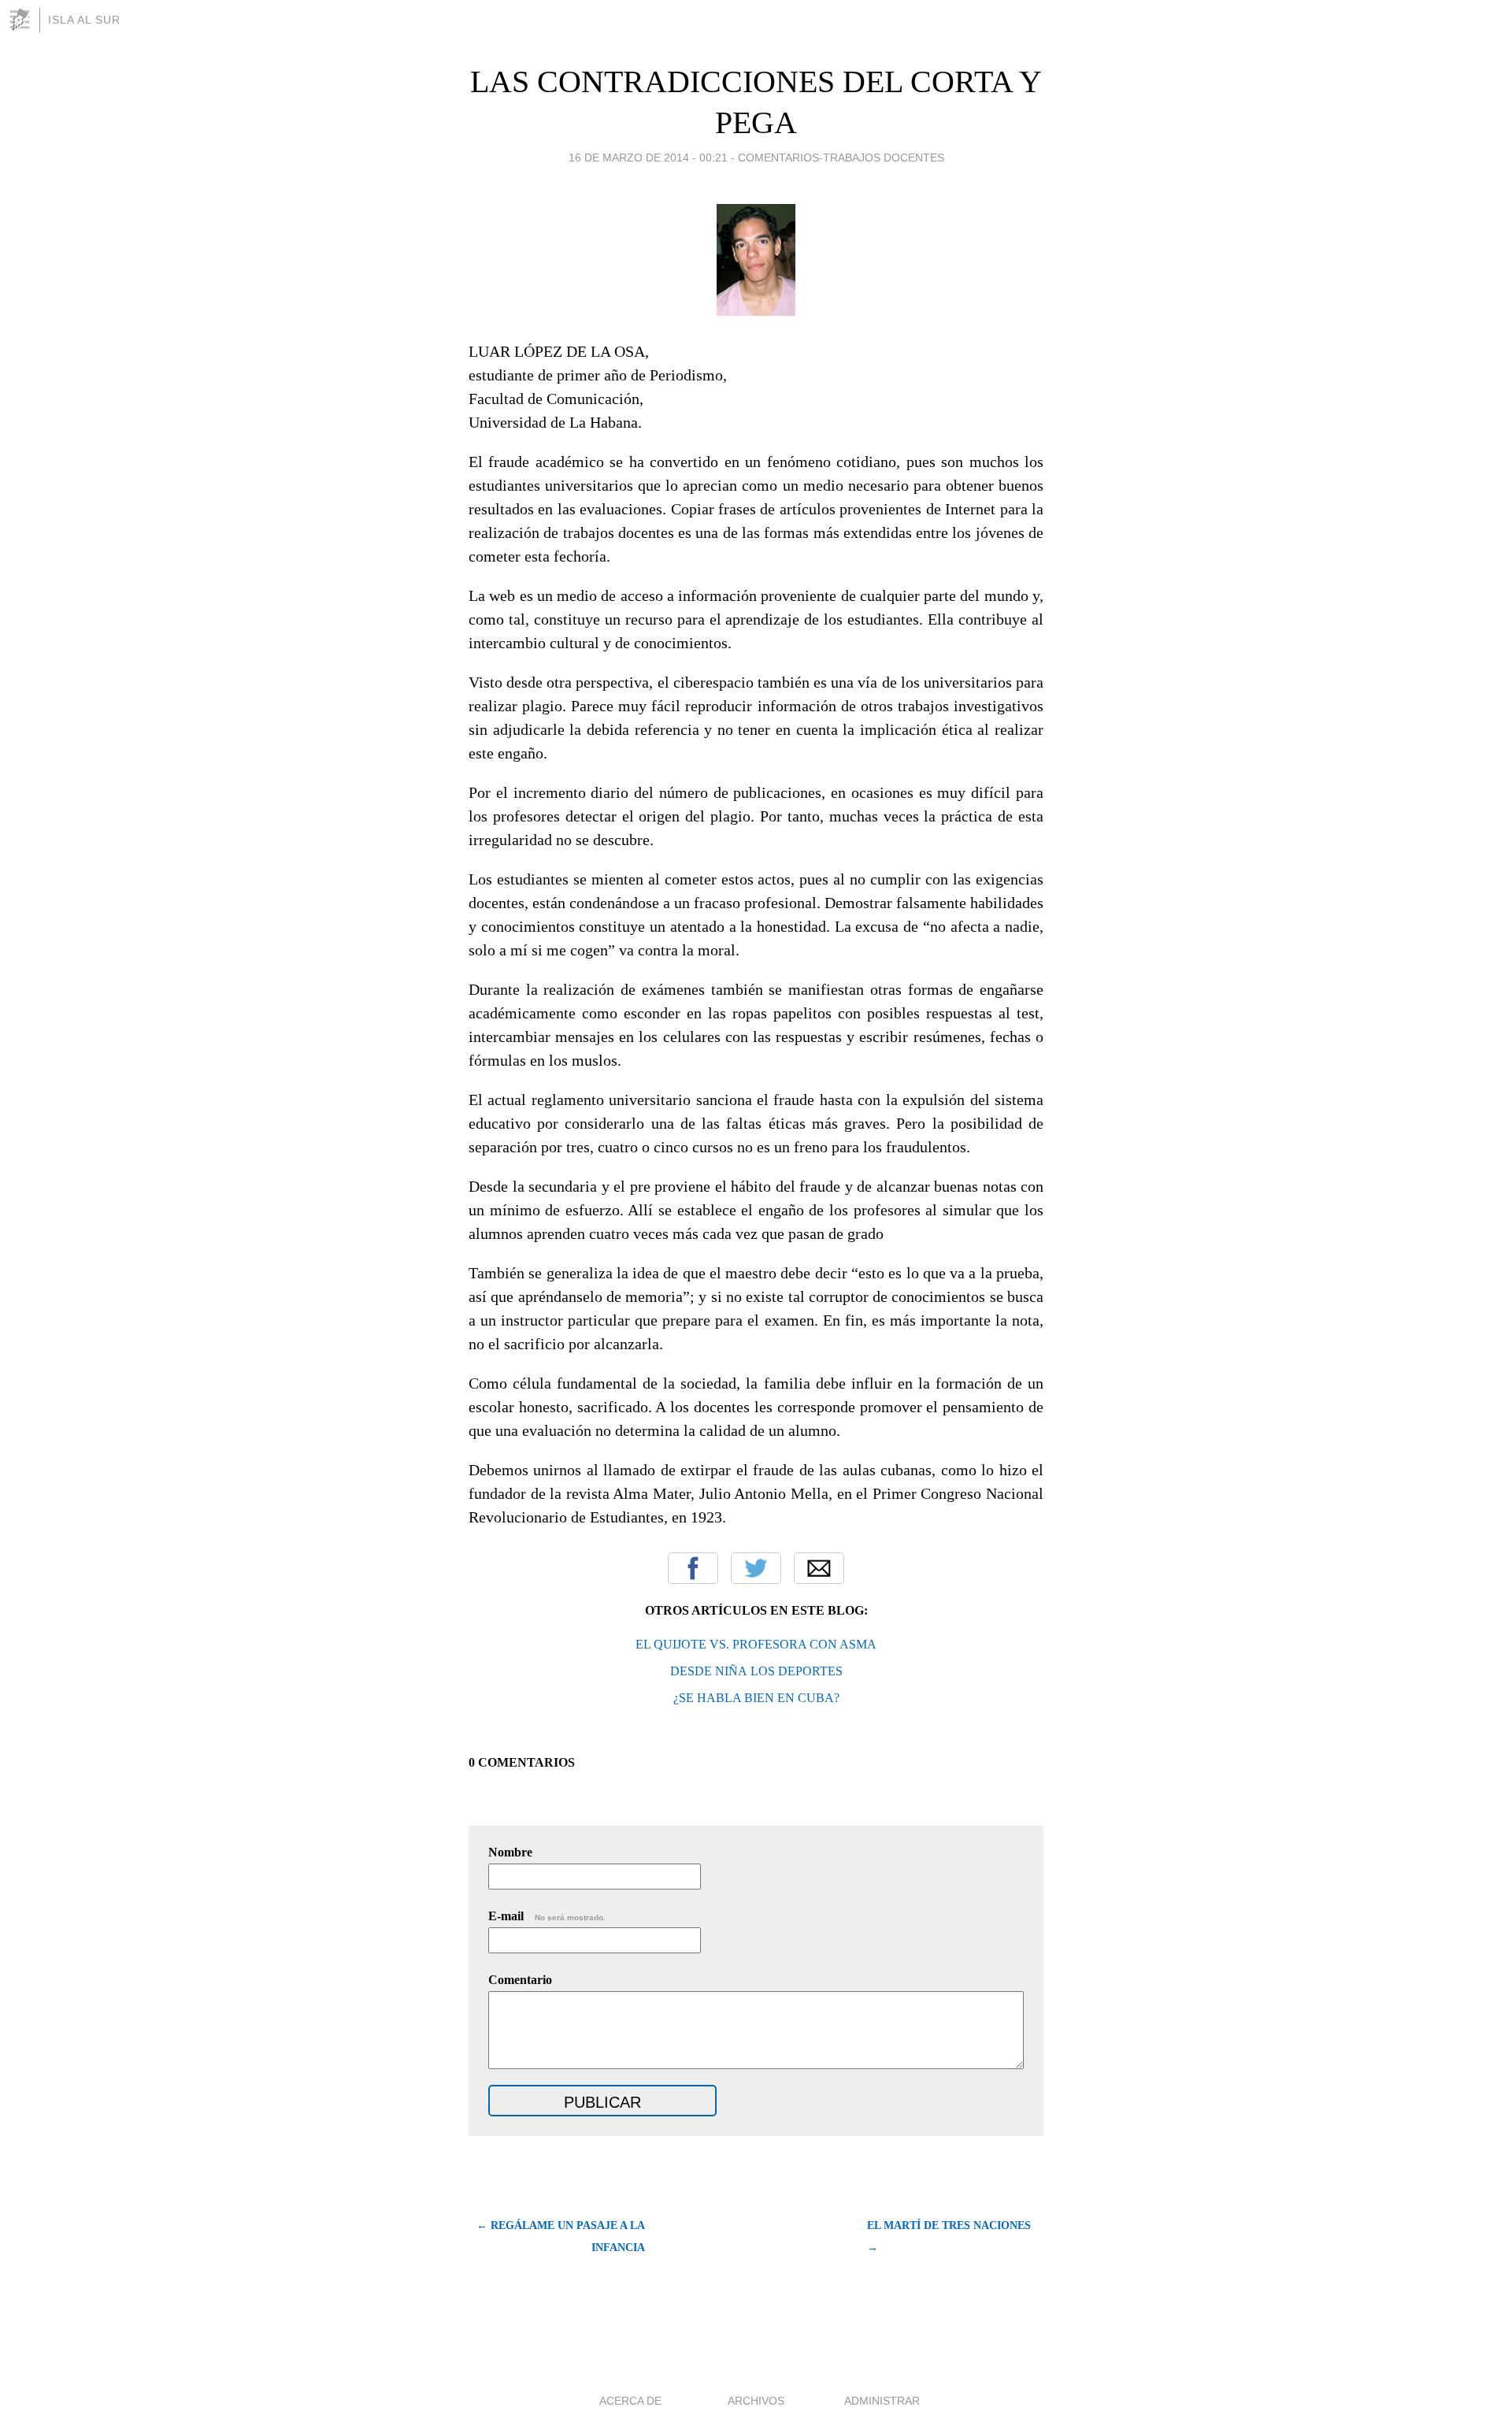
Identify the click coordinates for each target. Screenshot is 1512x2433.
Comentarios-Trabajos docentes (841, 158)
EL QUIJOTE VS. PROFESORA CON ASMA (756, 1644)
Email (819, 1568)
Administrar (882, 2401)
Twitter (756, 1568)
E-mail (547, 1916)
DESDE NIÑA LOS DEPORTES (756, 1671)
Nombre (510, 1852)
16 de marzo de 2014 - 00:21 (648, 158)
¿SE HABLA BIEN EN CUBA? (756, 1698)
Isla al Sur (84, 20)
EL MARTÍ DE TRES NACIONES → (949, 2236)
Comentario (520, 1980)
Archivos (756, 2401)
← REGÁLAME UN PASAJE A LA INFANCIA (561, 2236)
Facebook (693, 1568)
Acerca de (630, 2401)
